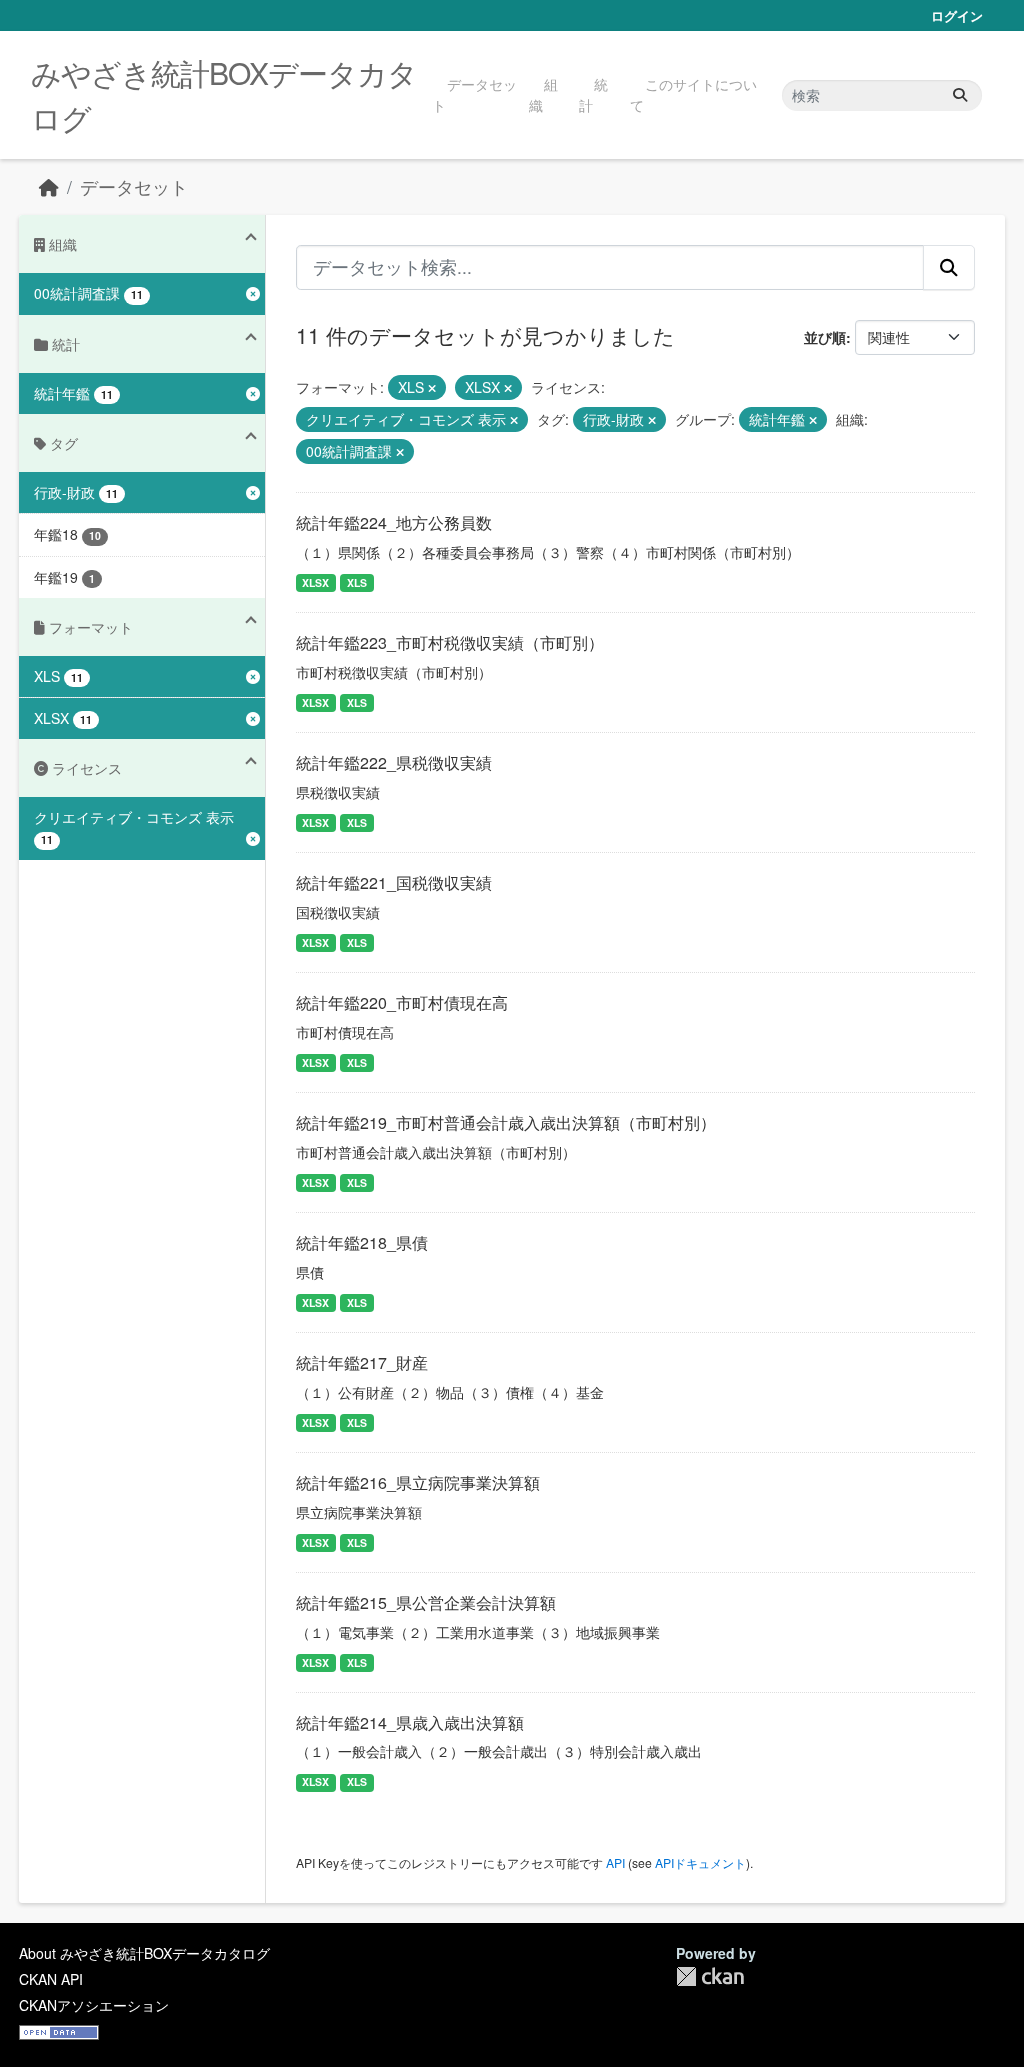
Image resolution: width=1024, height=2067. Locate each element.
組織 (543, 94)
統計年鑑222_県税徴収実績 (394, 762)
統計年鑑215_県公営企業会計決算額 (426, 1602)
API (615, 1862)
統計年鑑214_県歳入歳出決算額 (410, 1722)
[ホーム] (49, 186)
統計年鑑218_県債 (362, 1242)
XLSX (315, 582)
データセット (474, 94)
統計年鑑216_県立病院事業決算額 (418, 1482)
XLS (357, 582)
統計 (593, 94)
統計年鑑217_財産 (362, 1362)
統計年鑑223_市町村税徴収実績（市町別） (450, 642)
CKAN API (51, 1979)
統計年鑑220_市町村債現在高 (402, 1002)
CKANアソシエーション (94, 2005)
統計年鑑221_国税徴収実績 (394, 882)
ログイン (957, 15)
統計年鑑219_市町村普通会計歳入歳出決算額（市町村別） (506, 1122)
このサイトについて (693, 94)
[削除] (432, 388)
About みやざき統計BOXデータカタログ (144, 1953)
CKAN (710, 1976)
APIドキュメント (700, 1862)
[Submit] (960, 95)
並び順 (825, 337)
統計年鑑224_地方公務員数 (394, 522)
